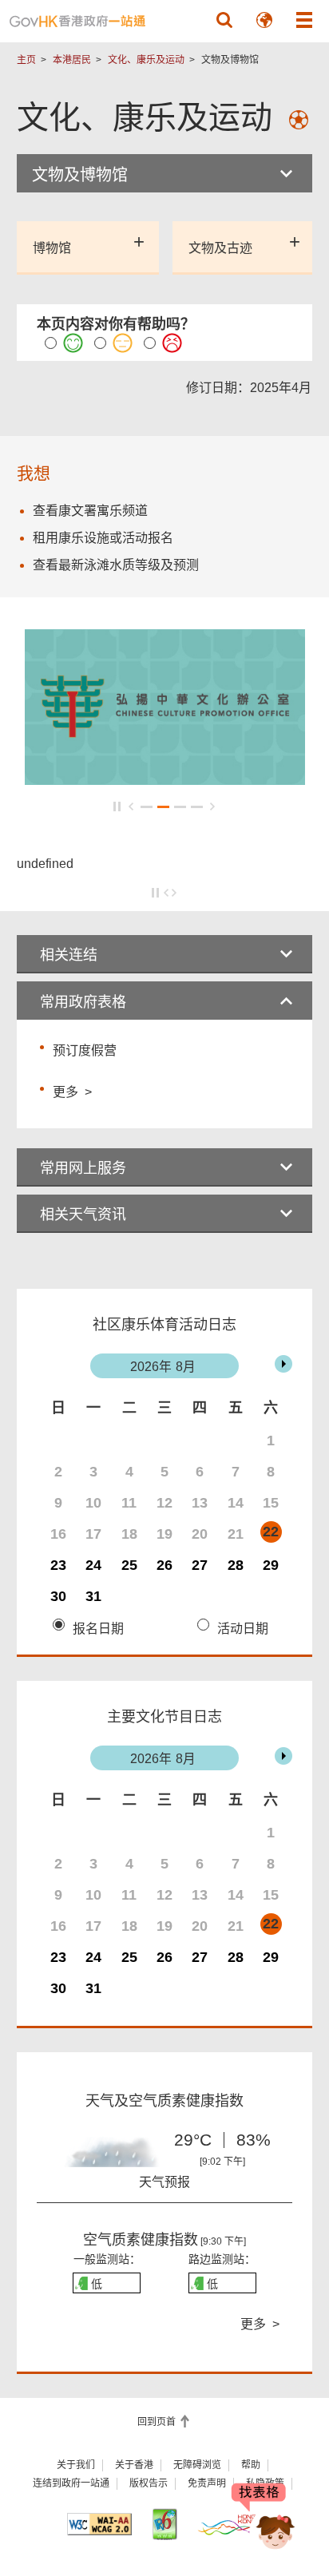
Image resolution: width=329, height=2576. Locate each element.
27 (200, 1565)
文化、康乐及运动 (146, 60)
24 (93, 1565)
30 (58, 1596)
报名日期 (98, 1629)
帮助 (251, 2465)
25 (129, 1565)
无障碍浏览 (197, 2465)
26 (164, 1565)
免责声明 (207, 2483)
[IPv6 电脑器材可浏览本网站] (164, 2524)
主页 (26, 60)
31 (93, 1596)
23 (58, 1565)
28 (236, 1565)
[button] (224, 20)
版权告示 (149, 2483)
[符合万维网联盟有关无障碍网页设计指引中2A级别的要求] (99, 2524)
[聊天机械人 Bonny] (264, 2519)
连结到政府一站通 (71, 2483)
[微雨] (107, 2160)
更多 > (72, 1090)
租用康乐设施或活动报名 (103, 538)
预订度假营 (85, 1050)
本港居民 (72, 60)
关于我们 (76, 2465)
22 (271, 1532)
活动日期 (243, 1629)
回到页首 (158, 2422)
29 (271, 1565)
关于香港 (134, 2465)
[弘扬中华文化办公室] (165, 777)
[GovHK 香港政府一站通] (77, 21)
